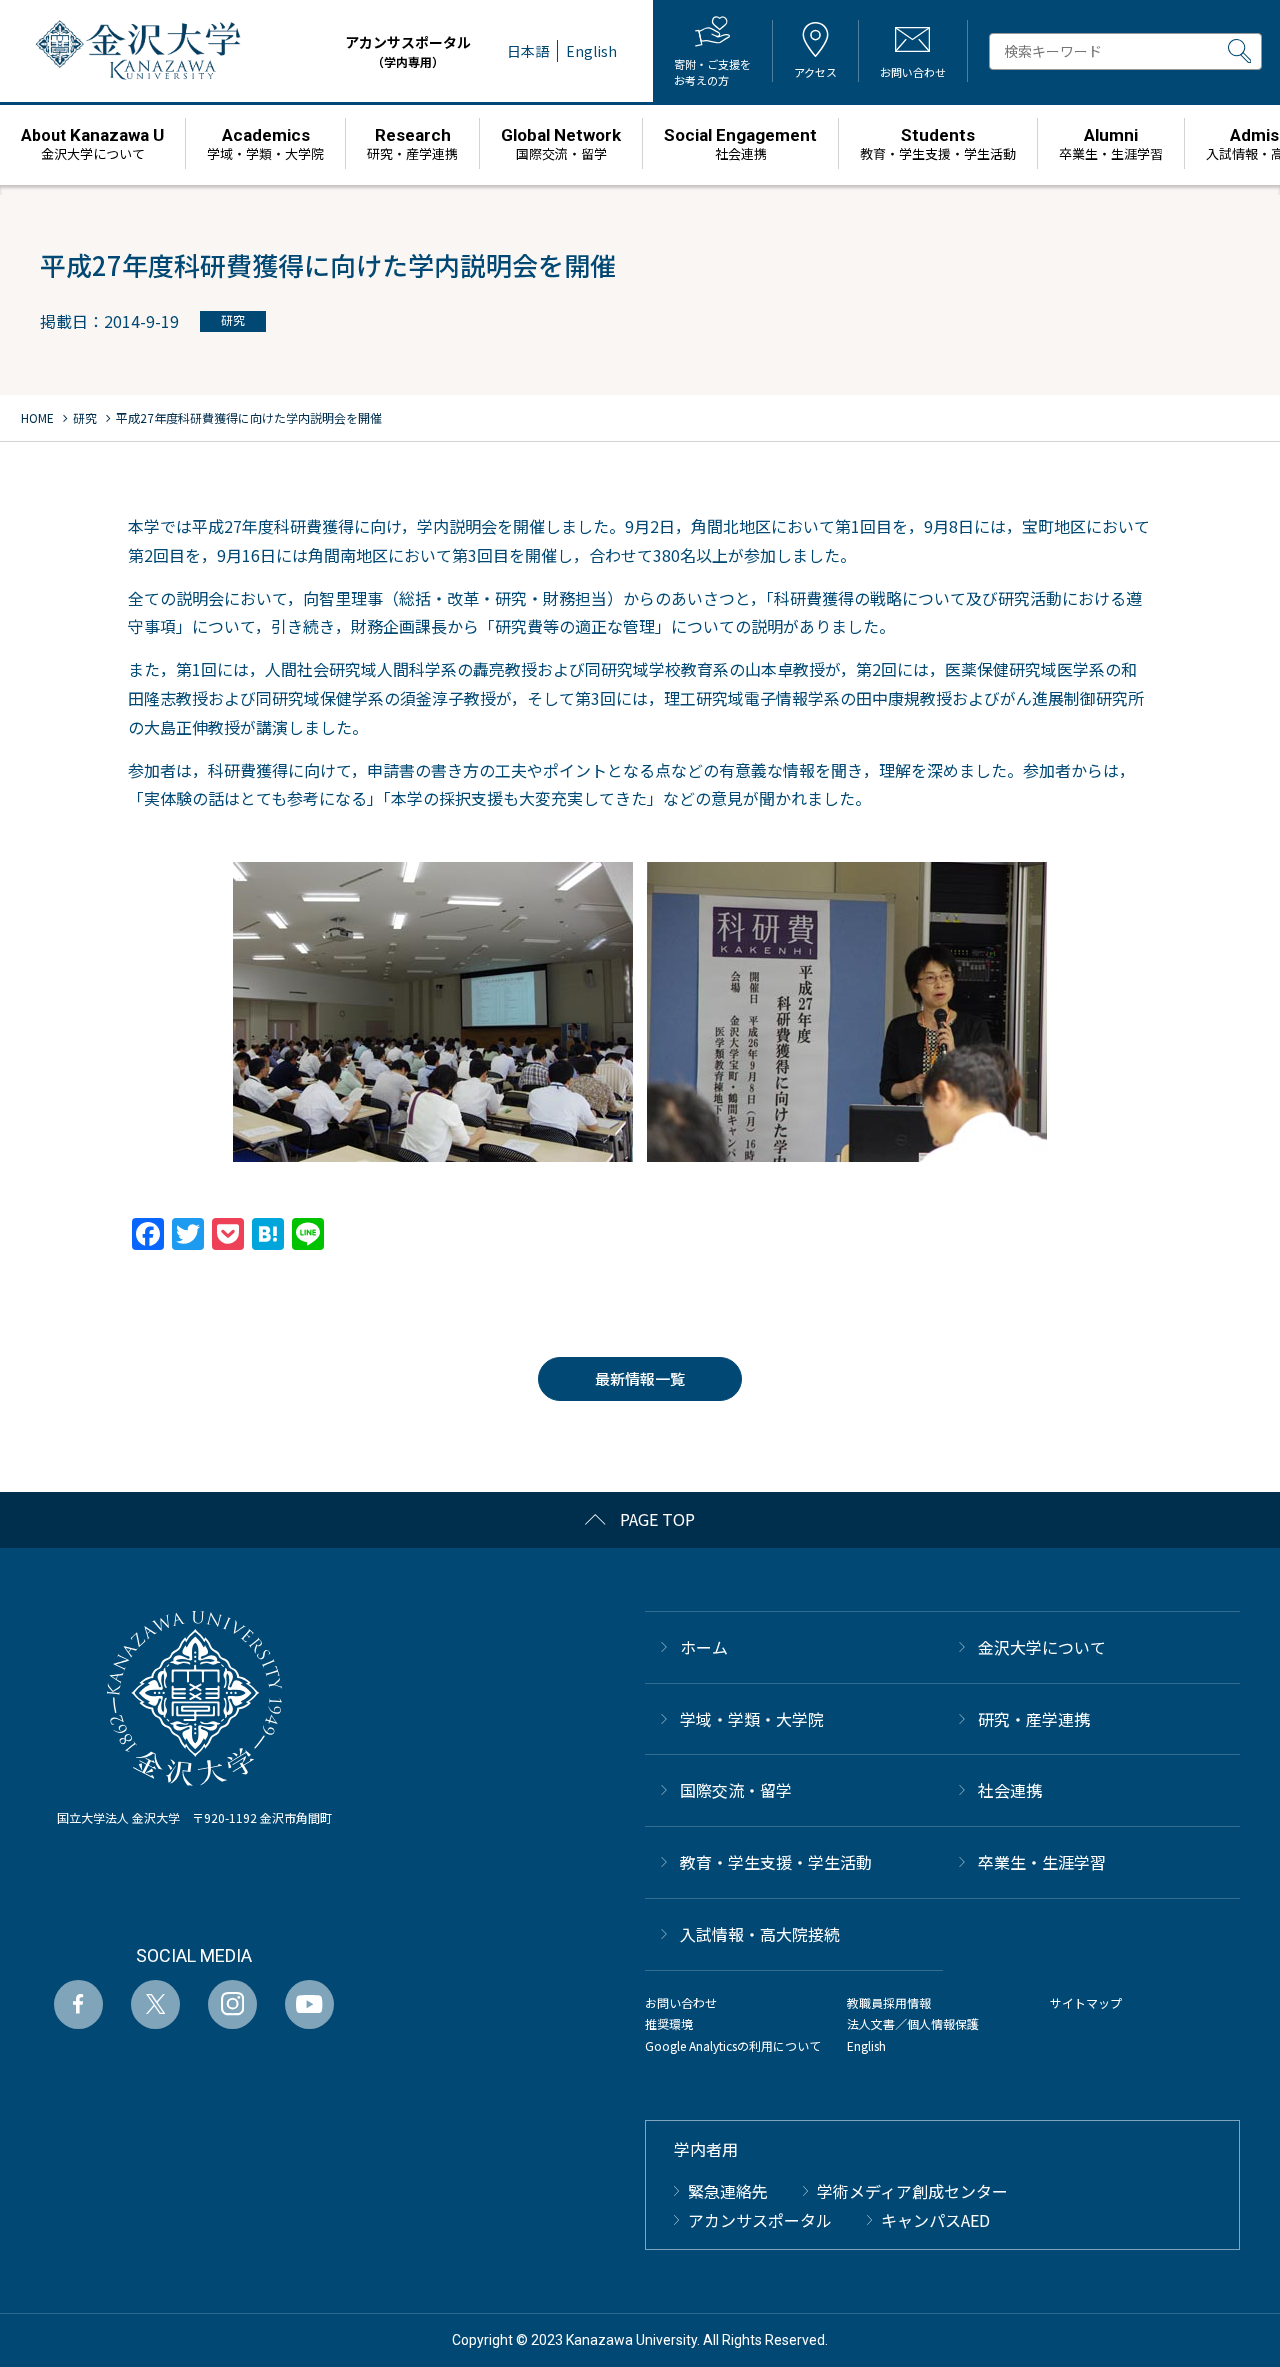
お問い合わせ (681, 2002)
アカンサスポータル (408, 51)
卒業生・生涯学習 (1042, 1862)
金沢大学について (1042, 1647)
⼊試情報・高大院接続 (760, 1934)
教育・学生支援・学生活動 (776, 1862)
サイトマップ (1086, 2002)
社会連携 (1010, 1790)
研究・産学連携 (1034, 1719)
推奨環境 (669, 2023)
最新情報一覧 (640, 1378)
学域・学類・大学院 (752, 1719)
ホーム (704, 1647)
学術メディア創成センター (912, 2191)
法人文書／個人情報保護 (913, 2023)
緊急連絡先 (728, 2191)
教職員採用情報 (889, 2002)
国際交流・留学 (736, 1790)
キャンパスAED (935, 2220)
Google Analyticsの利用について (733, 2045)
